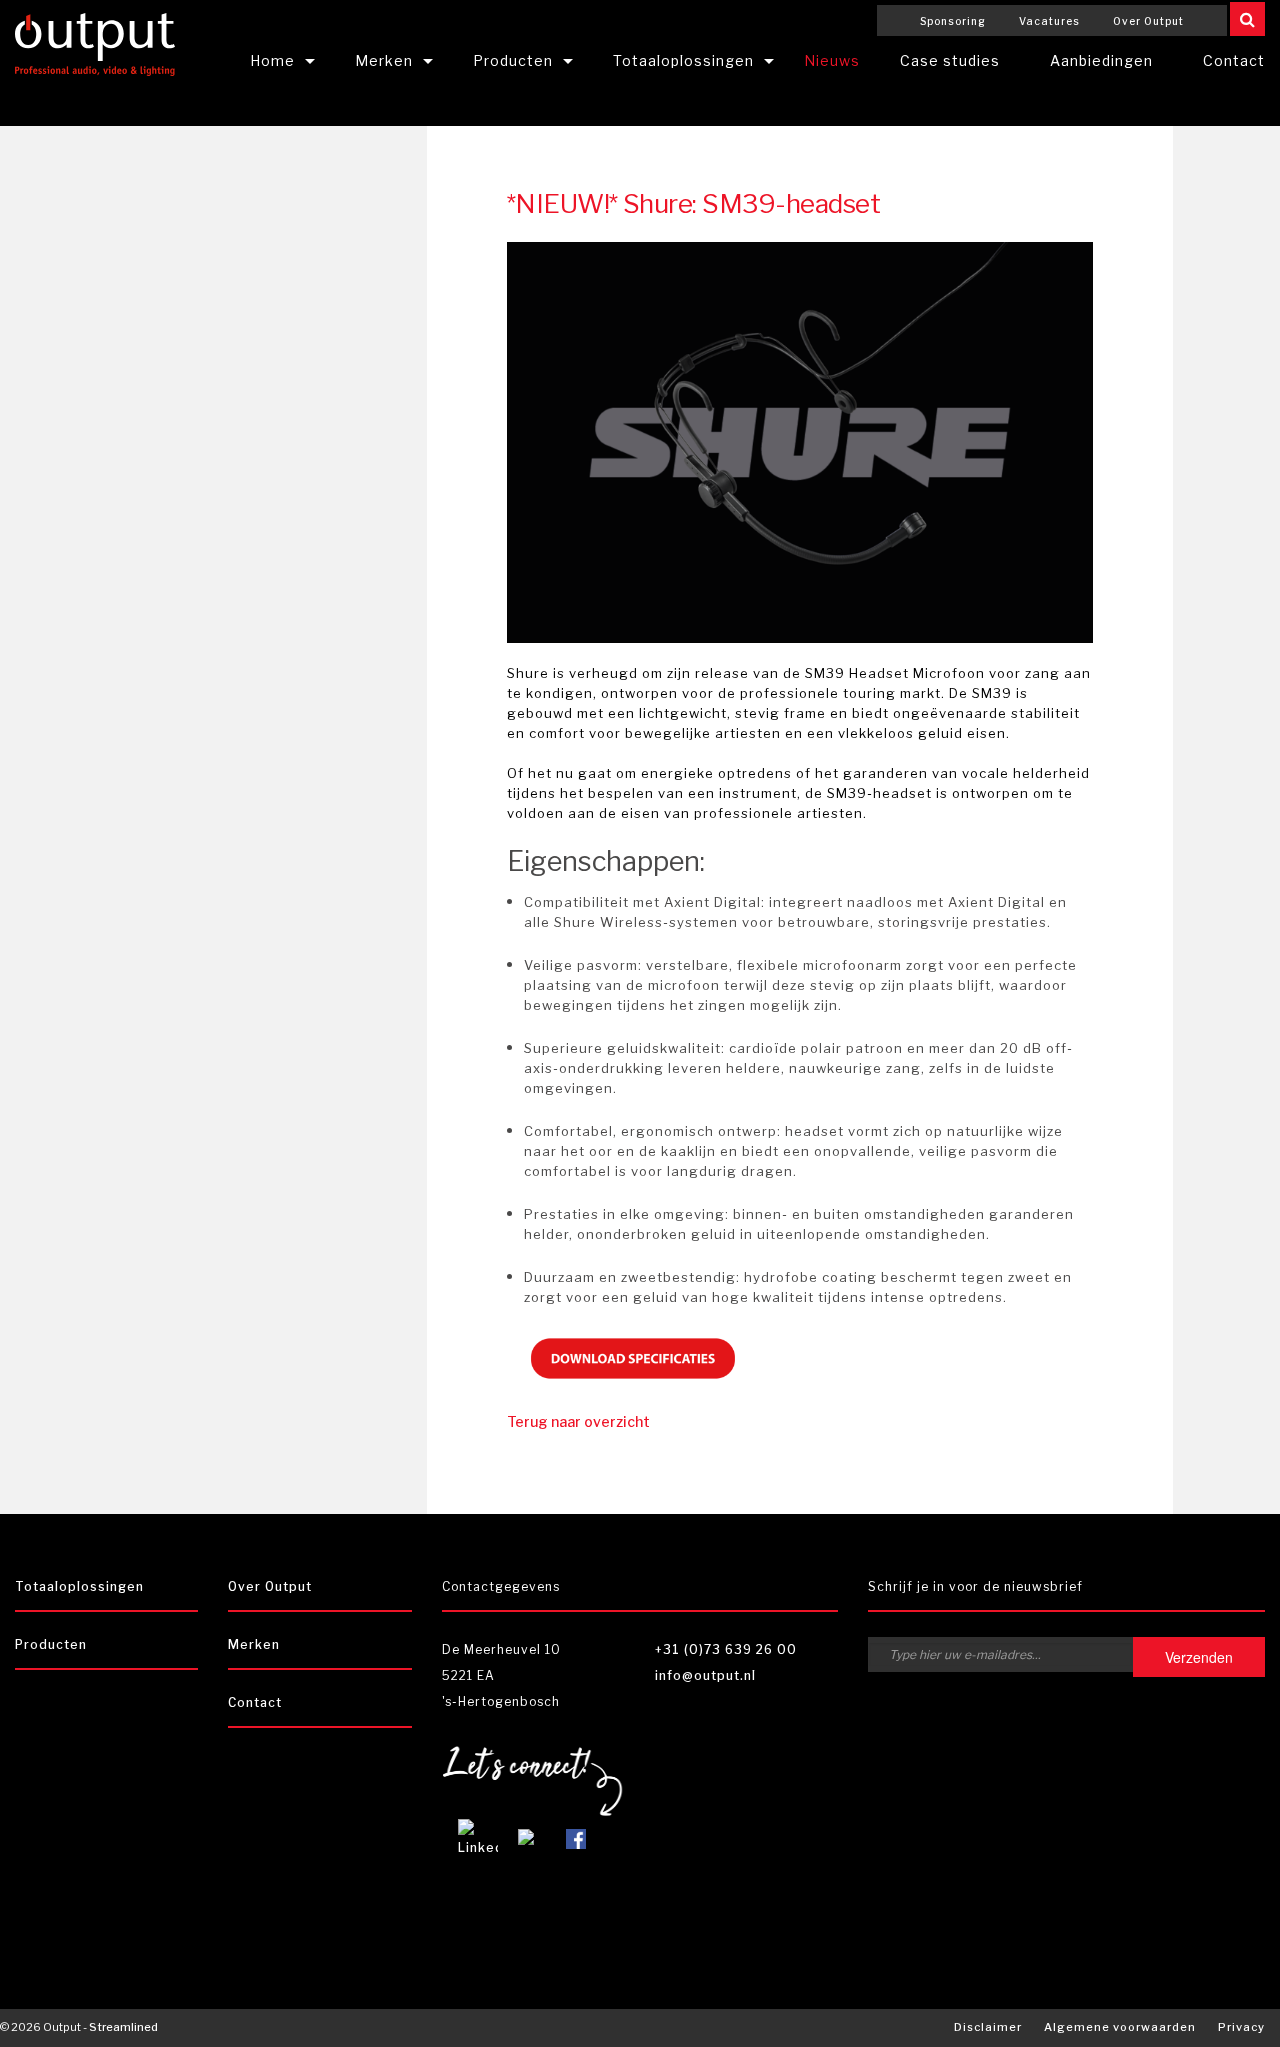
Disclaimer (988, 2027)
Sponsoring (953, 21)
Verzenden (1199, 1657)
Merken (384, 60)
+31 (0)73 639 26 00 (726, 1649)
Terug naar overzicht (578, 1421)
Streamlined (123, 2027)
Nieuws (832, 60)
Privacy (1241, 2027)
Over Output (1148, 21)
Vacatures (1049, 21)
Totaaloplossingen (683, 60)
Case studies (950, 60)
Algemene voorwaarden (1120, 2027)
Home (272, 60)
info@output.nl (705, 1675)
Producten (513, 60)
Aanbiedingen (1101, 60)
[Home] (95, 41)
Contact (255, 1702)
